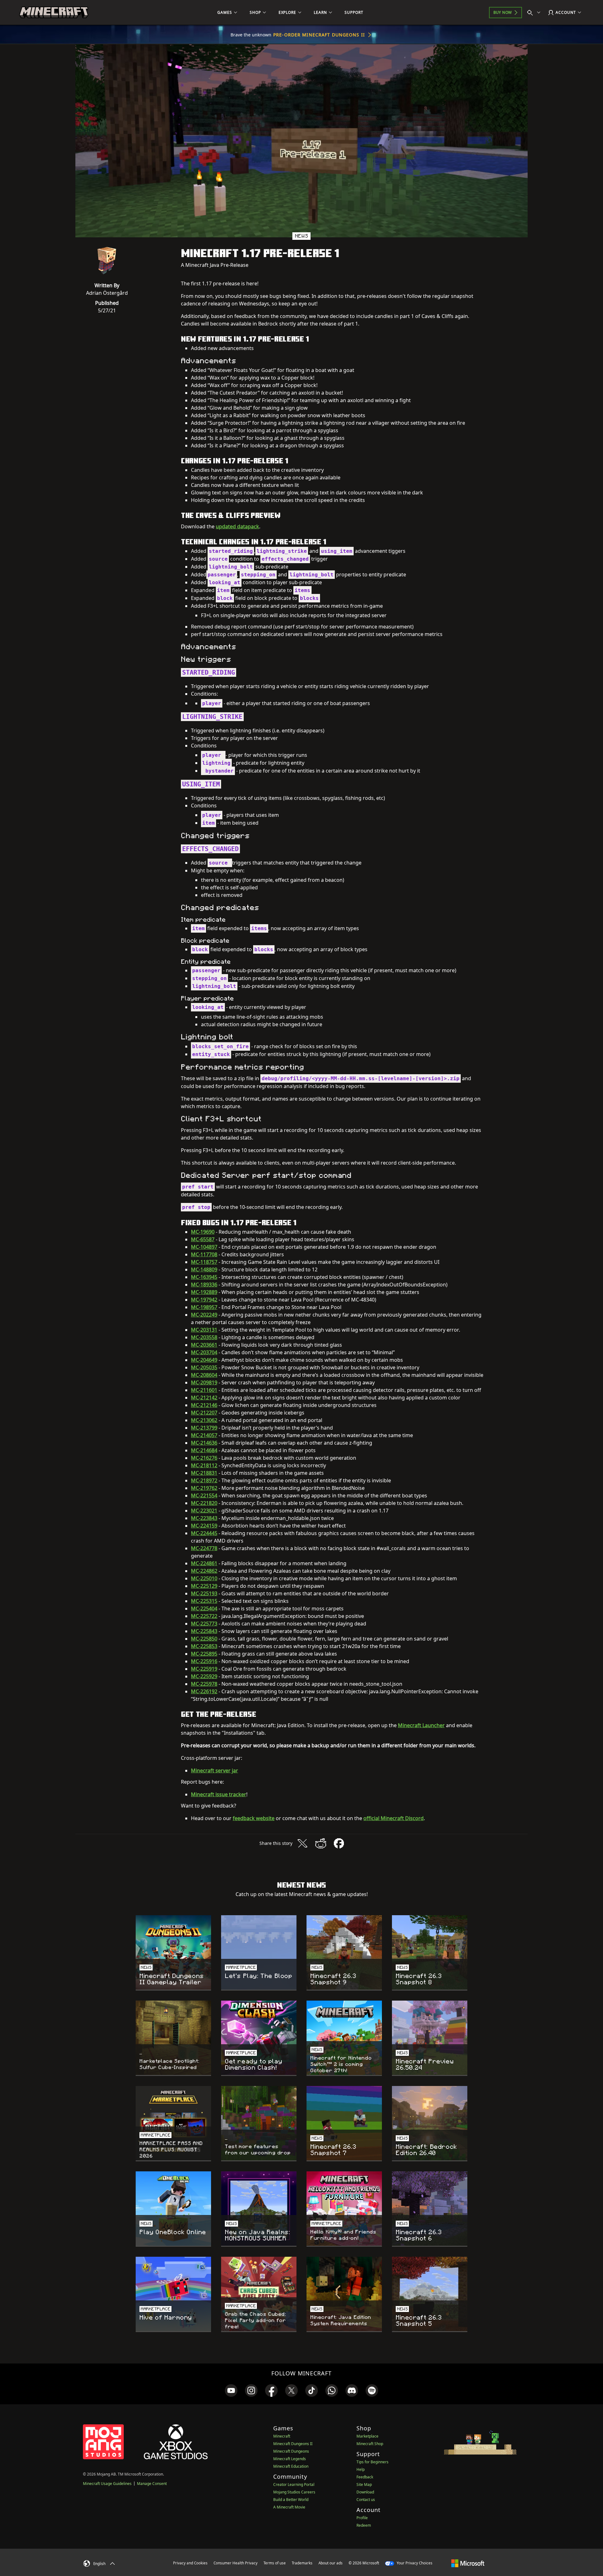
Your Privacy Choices (414, 2563)
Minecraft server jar (215, 1770)
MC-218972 (204, 1480)
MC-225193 (204, 1593)
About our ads (331, 2563)
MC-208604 (204, 1375)
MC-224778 (204, 1548)
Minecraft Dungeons (291, 2451)
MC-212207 (204, 1413)
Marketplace (367, 2436)
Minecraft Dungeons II (293, 2444)
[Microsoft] (468, 2563)
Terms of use (275, 2563)
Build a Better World (291, 2500)
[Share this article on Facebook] (339, 1843)
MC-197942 (204, 1300)
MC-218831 (204, 1473)
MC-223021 (204, 1511)
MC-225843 (204, 1631)
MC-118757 (204, 1262)
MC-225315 (204, 1601)
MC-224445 (204, 1533)
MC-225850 (204, 1639)
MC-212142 (204, 1398)
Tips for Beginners (372, 2462)
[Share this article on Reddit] (321, 1843)
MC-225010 (204, 1578)
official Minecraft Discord (394, 1818)
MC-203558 (204, 1337)
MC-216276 (204, 1458)
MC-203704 (204, 1352)
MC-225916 (204, 1661)
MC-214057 (204, 1435)
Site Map (364, 2484)
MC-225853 (204, 1646)
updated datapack (237, 526)
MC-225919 (204, 1669)
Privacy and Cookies (190, 2563)
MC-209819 (204, 1382)
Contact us (366, 2500)
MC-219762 (204, 1488)
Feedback (365, 2477)
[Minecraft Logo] (54, 13)
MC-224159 (204, 1526)
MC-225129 (204, 1586)
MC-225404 (204, 1609)
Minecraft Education (291, 2466)
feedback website (254, 1818)
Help (361, 2469)
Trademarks (302, 2563)
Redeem (364, 2525)
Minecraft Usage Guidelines (107, 2484)
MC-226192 (204, 1691)
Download (365, 2492)
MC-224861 (204, 1563)
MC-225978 (204, 1684)
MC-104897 (204, 1247)
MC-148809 (204, 1269)
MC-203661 (204, 1345)
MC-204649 (204, 1360)
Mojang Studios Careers (294, 2492)
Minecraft (282, 2436)
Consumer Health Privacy (236, 2563)
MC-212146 (204, 1405)
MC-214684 (204, 1450)
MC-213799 (204, 1428)
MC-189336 (204, 1285)
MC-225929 (204, 1676)
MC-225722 (204, 1616)
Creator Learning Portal (294, 2484)
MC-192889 (204, 1292)
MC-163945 (204, 1277)
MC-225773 (204, 1624)
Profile (362, 2518)
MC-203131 (204, 1330)
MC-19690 (203, 1232)
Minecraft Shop (370, 2444)
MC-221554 (204, 1495)
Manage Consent (152, 2484)
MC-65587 (203, 1239)
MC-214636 (204, 1443)
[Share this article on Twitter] (302, 1843)
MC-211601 (204, 1390)
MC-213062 (204, 1420)
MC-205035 (204, 1367)
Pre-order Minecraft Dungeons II (319, 35)
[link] (231, 2390)
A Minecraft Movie (289, 2507)
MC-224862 (204, 1571)
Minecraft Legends (290, 2459)
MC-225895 (204, 1654)
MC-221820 (204, 1503)
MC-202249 (204, 1315)
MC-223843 (204, 1518)
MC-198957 (204, 1307)
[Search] (535, 13)
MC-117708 (204, 1254)
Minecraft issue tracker (219, 1794)
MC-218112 (204, 1465)
